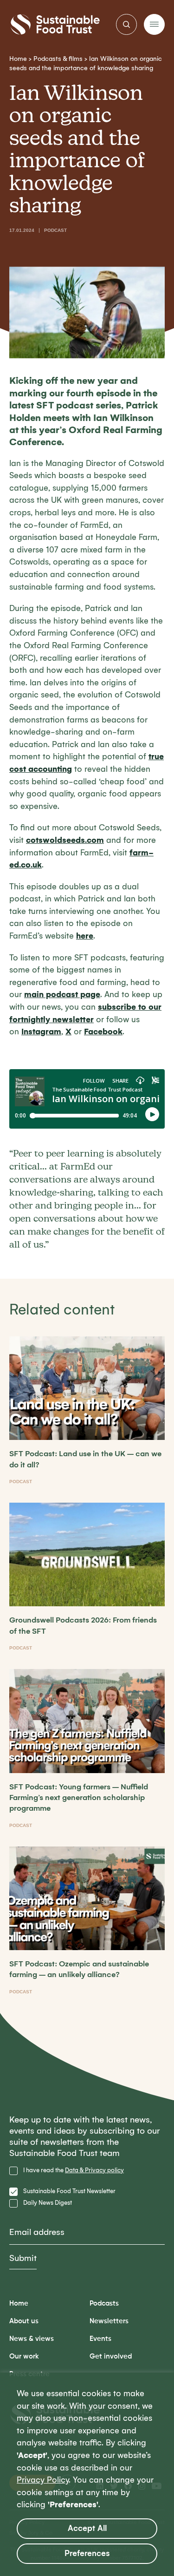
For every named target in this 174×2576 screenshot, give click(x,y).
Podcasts (104, 2303)
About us (24, 2321)
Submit (23, 2258)
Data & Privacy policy (94, 2170)
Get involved (111, 2356)
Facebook (103, 1032)
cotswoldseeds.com (65, 840)
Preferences (87, 2553)
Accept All (87, 2528)
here (85, 936)
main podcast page (62, 995)
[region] (87, 2474)
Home (18, 59)
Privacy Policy (43, 2480)
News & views (32, 2339)
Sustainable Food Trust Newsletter (69, 2191)
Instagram (41, 1032)
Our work (24, 2356)
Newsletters (109, 2321)
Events (100, 2339)
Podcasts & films (58, 59)
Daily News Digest (48, 2203)
